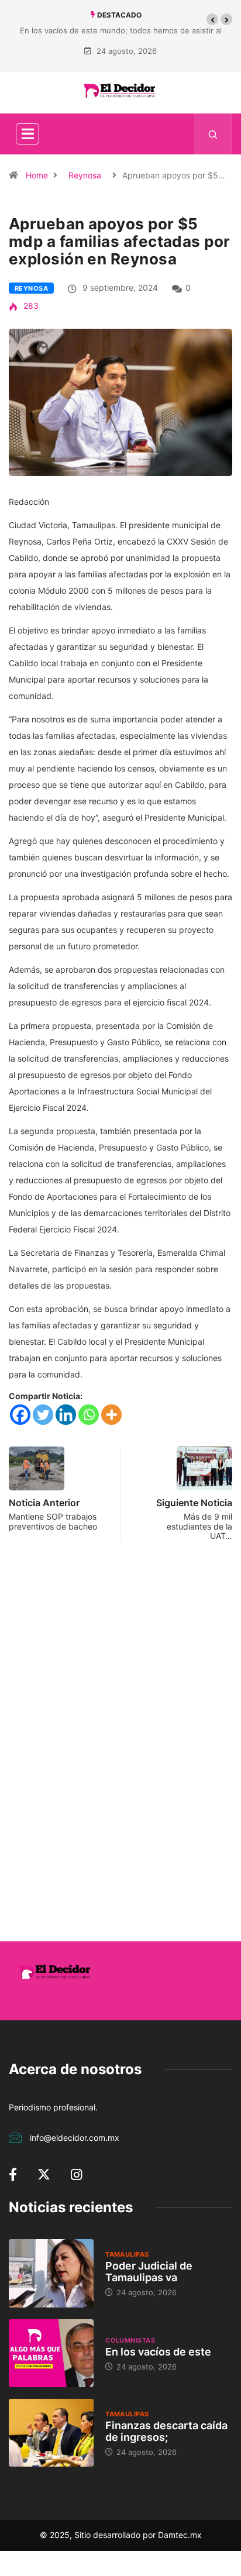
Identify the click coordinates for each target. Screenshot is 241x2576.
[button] (212, 19)
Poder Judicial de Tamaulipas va (149, 2272)
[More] (111, 1415)
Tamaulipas (127, 2254)
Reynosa (85, 175)
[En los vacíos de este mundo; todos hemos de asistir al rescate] (51, 2353)
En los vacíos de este (158, 2352)
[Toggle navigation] (27, 134)
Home (37, 175)
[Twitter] (43, 1415)
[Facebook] (20, 1415)
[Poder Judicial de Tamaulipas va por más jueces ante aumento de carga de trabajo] (51, 2273)
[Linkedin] (66, 1415)
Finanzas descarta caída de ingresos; (166, 2431)
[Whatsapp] (89, 1415)
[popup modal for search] (213, 134)
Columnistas (130, 2340)
